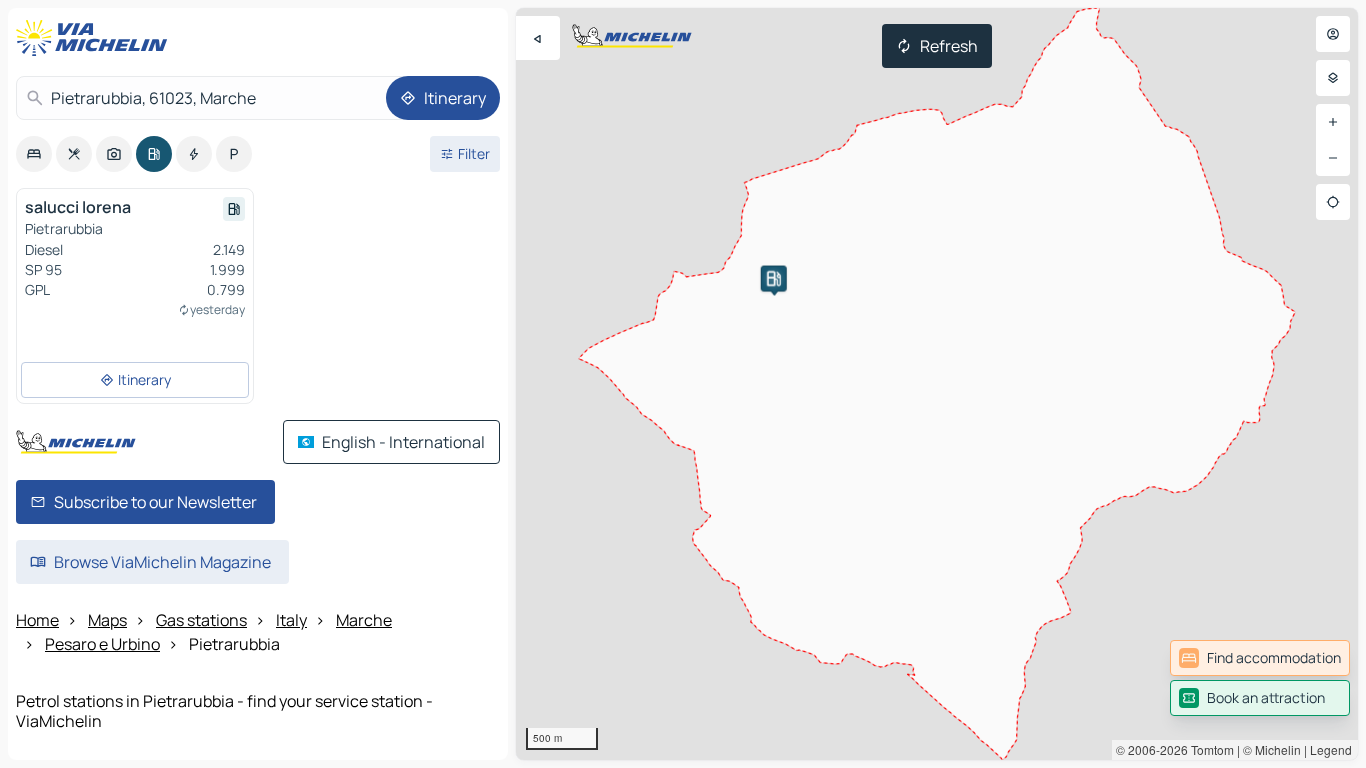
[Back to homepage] (96, 38)
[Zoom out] (1333, 158)
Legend (1331, 749)
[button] (774, 279)
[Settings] (1333, 78)
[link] (1260, 658)
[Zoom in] (1333, 122)
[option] (34, 154)
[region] (937, 384)
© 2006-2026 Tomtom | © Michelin (1208, 749)
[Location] (1333, 202)
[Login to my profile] (1333, 34)
